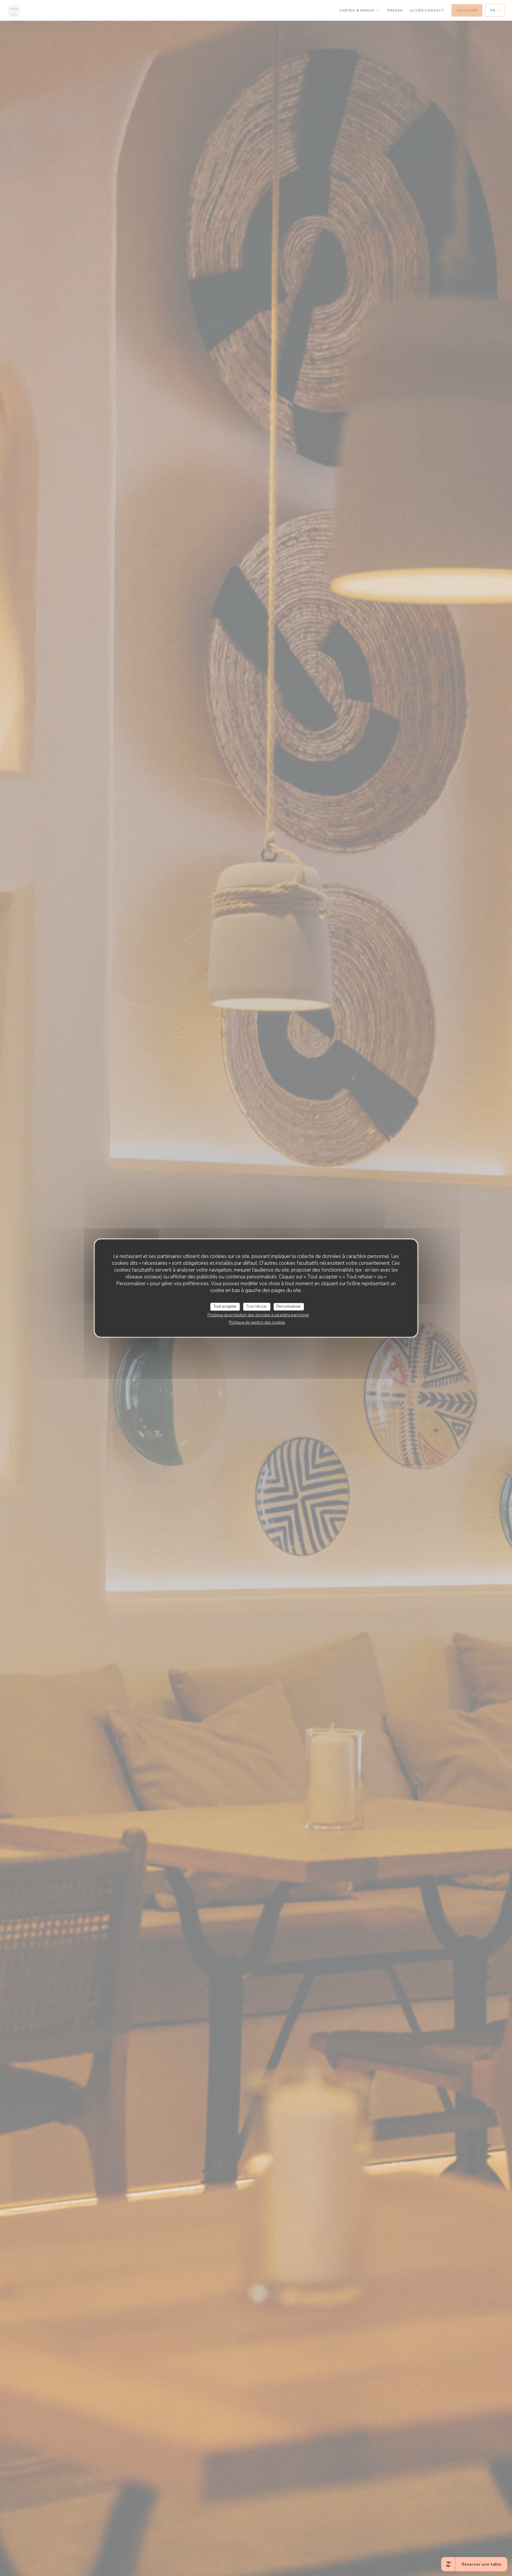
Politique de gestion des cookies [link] (257, 1322)
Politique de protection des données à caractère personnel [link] (258, 1315)
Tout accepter (225, 1307)
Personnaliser (289, 1307)
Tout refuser (257, 1307)
